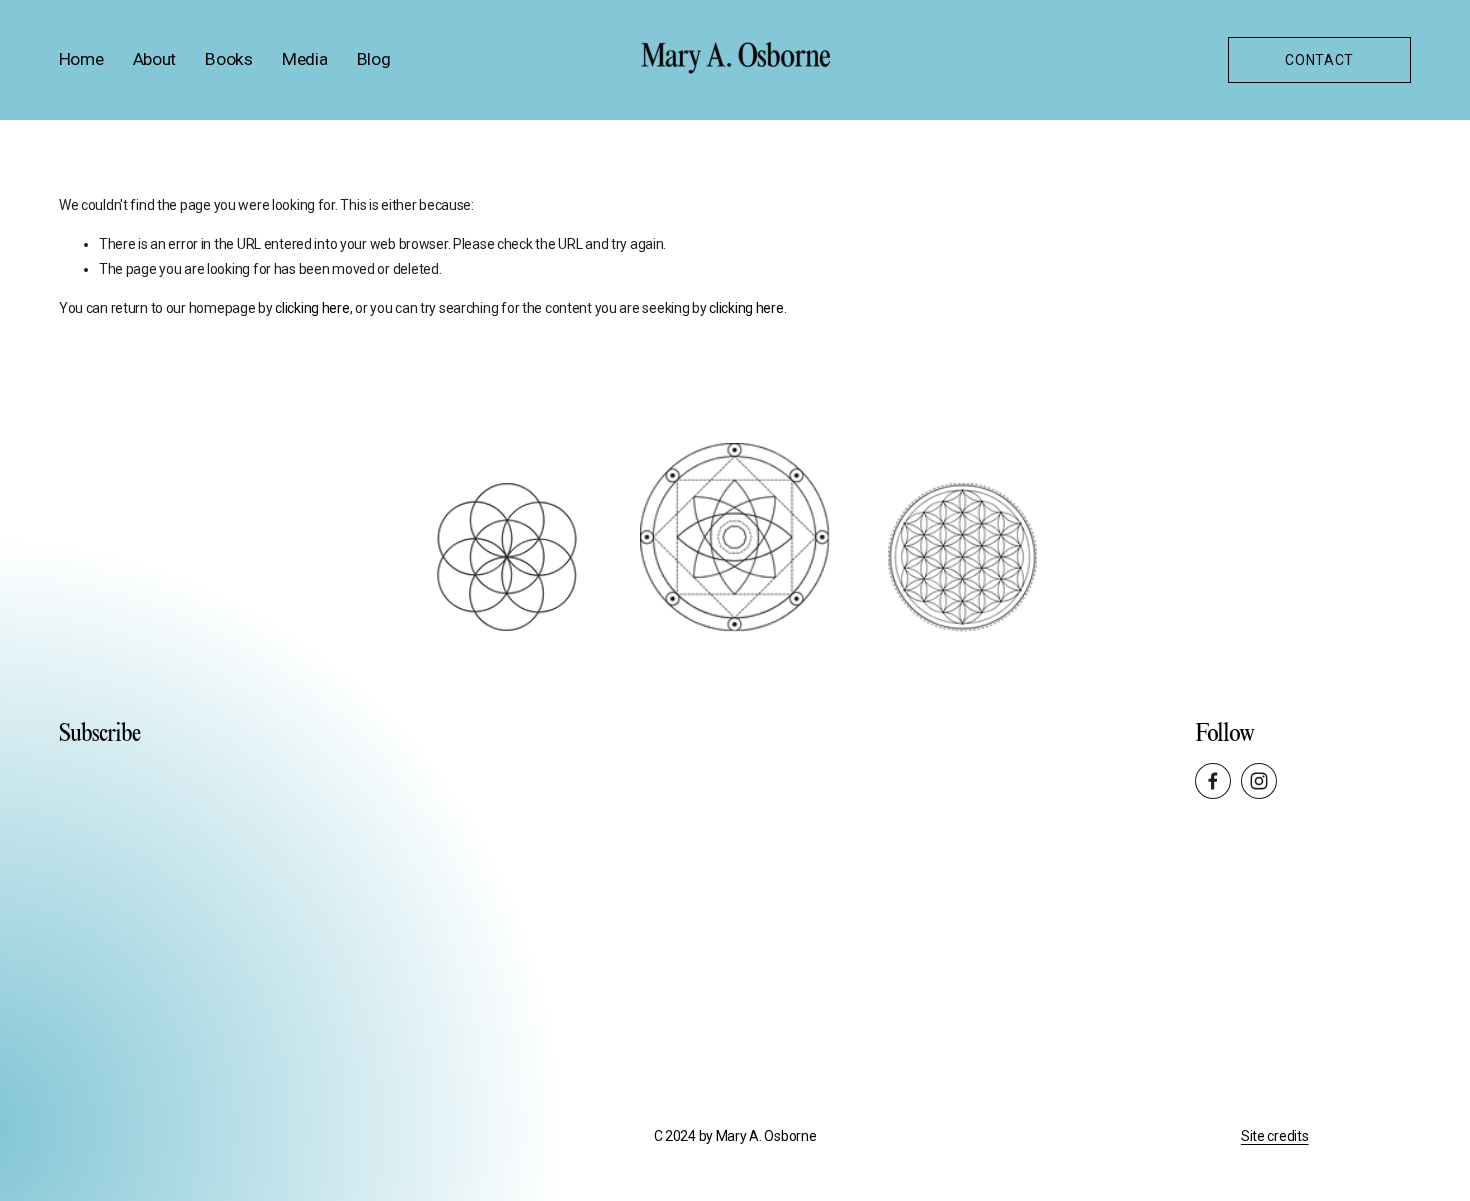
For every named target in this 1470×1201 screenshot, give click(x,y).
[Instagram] (1259, 781)
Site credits (1275, 1136)
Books (228, 59)
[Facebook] (1213, 781)
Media (304, 59)
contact (1319, 60)
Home (81, 59)
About (154, 59)
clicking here (312, 308)
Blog (374, 59)
